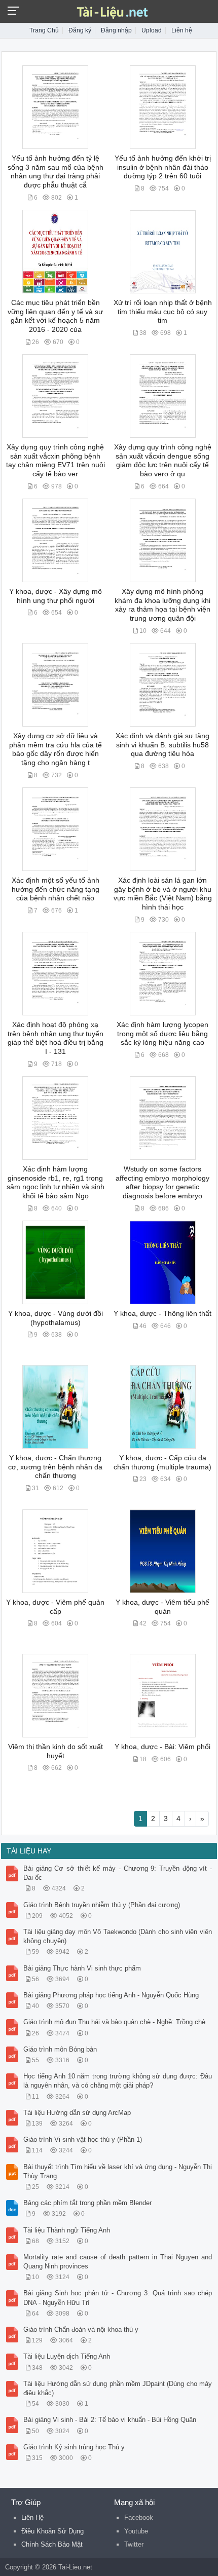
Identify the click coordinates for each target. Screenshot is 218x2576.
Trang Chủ (44, 30)
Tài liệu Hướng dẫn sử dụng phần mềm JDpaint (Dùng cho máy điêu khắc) (118, 2388)
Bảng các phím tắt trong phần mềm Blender (87, 2203)
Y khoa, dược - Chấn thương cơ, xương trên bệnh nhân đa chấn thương (55, 1467)
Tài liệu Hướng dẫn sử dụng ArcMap (77, 2113)
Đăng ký (80, 30)
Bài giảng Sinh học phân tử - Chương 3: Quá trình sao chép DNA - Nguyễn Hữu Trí (118, 2298)
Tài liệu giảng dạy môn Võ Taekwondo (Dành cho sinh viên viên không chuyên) (118, 1936)
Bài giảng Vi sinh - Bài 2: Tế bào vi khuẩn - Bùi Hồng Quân (110, 2420)
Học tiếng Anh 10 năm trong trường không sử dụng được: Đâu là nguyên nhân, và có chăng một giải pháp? (118, 2081)
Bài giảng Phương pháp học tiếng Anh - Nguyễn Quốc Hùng (111, 1995)
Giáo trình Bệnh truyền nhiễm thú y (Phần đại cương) (102, 1905)
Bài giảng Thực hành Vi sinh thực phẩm (82, 1968)
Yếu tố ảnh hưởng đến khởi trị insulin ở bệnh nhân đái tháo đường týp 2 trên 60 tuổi (163, 167)
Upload (152, 30)
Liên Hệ (32, 2517)
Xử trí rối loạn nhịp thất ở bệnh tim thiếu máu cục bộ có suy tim (163, 312)
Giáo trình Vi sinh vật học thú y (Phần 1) (83, 2139)
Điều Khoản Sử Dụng (52, 2531)
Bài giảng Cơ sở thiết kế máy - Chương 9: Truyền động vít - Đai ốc (118, 1873)
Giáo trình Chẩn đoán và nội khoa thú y (81, 2329)
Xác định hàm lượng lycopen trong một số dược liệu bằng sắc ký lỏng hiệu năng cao (162, 1034)
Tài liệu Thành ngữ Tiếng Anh (67, 2230)
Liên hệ (182, 30)
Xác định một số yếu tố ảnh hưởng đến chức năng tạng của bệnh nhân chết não (56, 889)
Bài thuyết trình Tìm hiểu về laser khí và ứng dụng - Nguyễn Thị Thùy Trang (118, 2171)
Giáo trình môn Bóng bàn (60, 2049)
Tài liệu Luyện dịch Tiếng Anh (67, 2356)
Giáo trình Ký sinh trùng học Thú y (74, 2447)
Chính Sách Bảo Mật (52, 2544)
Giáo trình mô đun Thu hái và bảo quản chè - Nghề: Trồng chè (114, 2022)
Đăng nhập (116, 30)
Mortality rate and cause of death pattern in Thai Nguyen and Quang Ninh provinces (118, 2262)
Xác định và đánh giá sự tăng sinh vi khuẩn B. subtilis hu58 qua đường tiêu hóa (162, 745)
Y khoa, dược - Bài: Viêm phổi (162, 1747)
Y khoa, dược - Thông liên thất (162, 1314)
